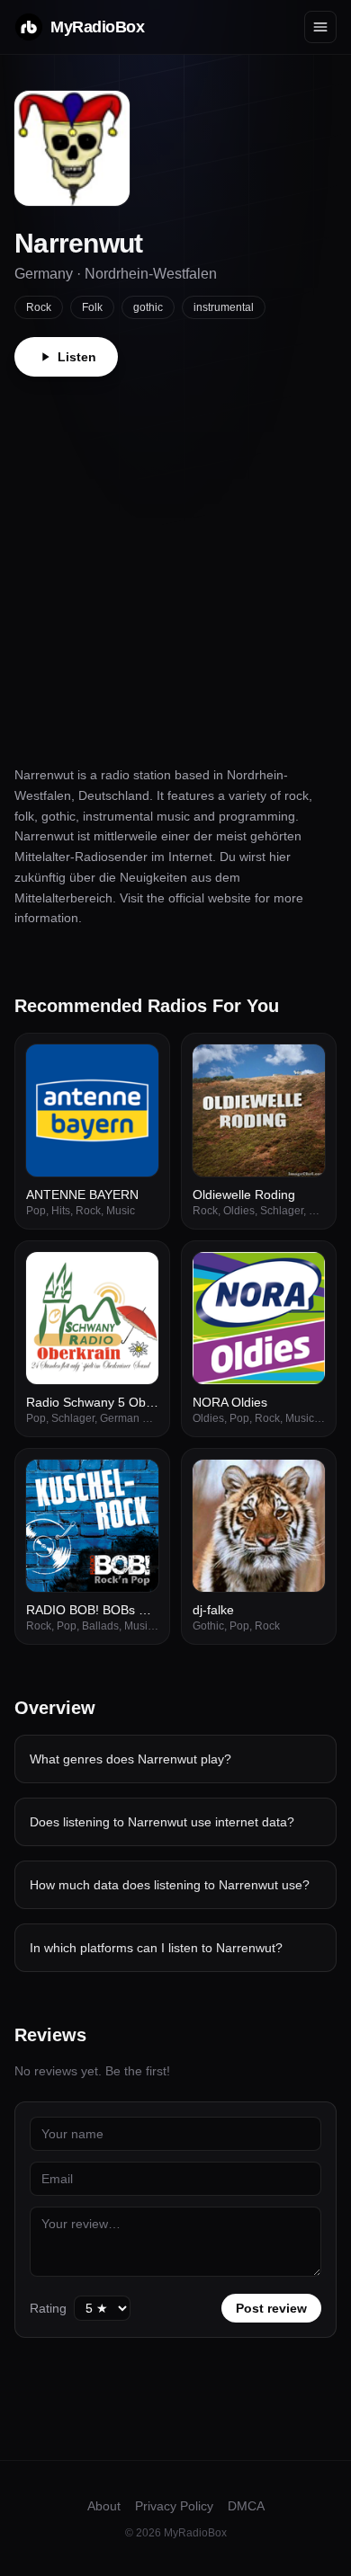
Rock (39, 307)
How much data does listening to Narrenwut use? (170, 1885)
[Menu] (320, 27)
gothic (148, 307)
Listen (77, 357)
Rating (48, 2308)
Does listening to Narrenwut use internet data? (162, 1822)
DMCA (246, 2506)
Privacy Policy (174, 2506)
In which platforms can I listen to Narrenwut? (156, 1948)
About (104, 2506)
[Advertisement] (175, 561)
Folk (92, 307)
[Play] (135, 1068)
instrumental (224, 307)
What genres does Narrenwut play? (130, 1759)
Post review (271, 2308)
